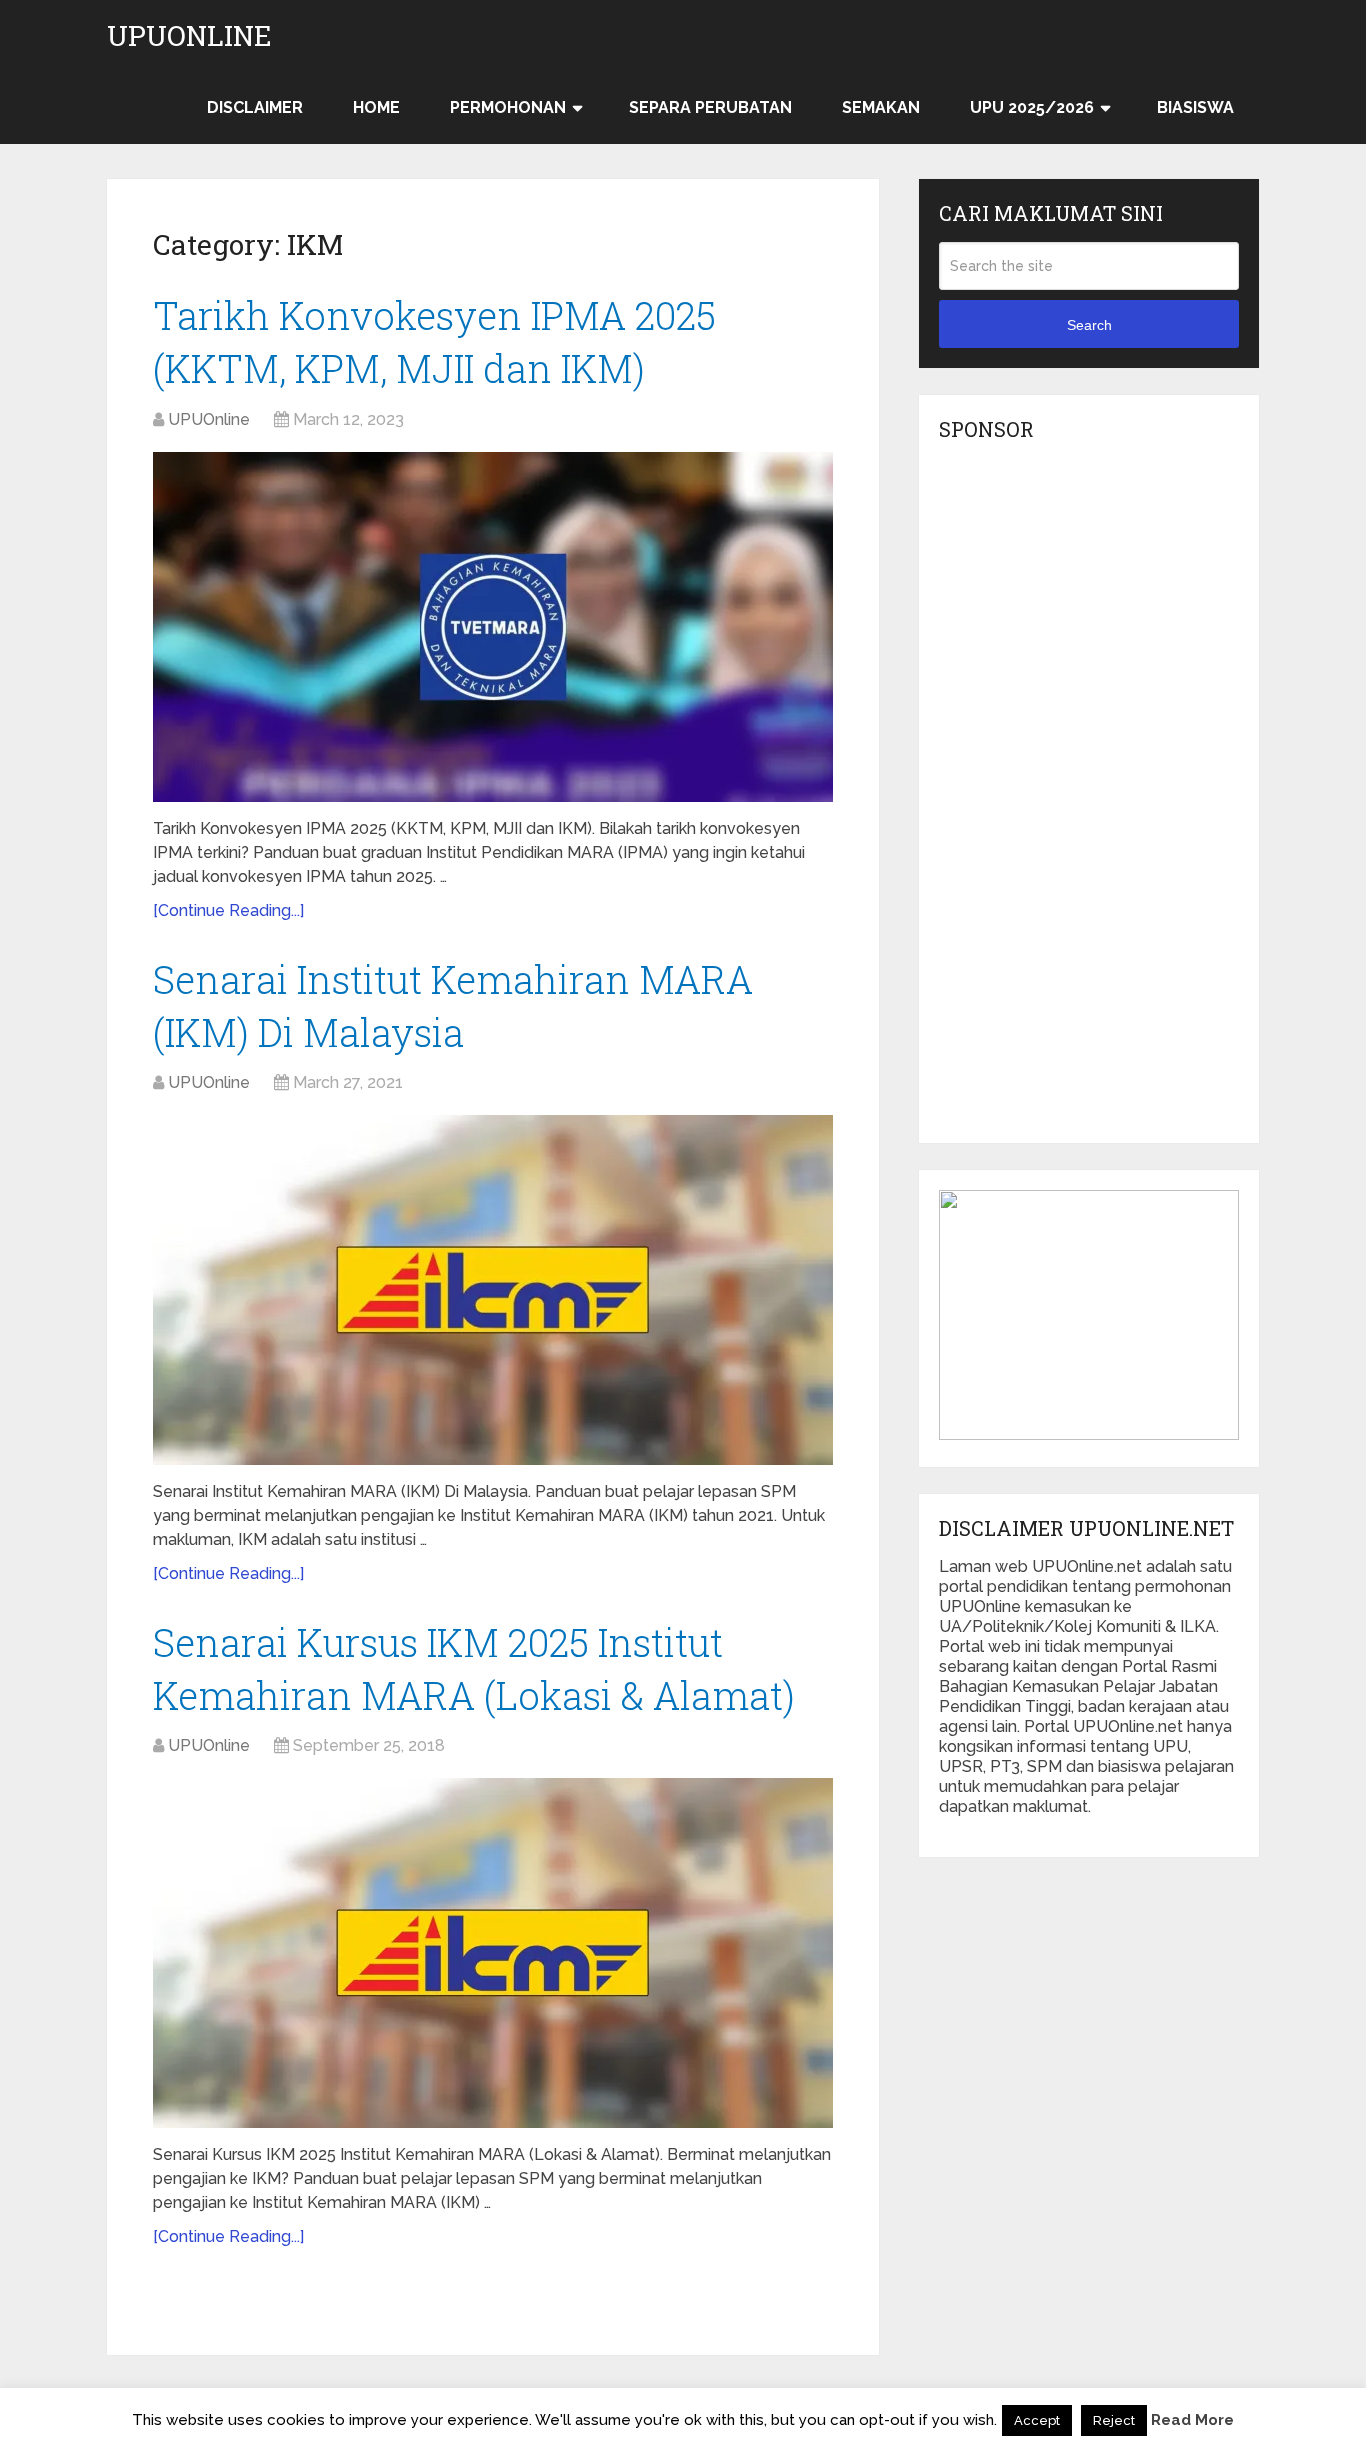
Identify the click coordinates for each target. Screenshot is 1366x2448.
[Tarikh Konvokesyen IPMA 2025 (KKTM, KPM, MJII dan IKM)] (493, 627)
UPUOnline (189, 36)
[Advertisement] (1089, 798)
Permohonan (508, 107)
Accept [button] (1037, 2420)
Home (376, 107)
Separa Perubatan (710, 107)
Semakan (881, 107)
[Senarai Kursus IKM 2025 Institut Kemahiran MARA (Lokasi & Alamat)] (493, 1953)
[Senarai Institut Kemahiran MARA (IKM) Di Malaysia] (493, 1290)
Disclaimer (255, 107)
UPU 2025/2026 (1032, 107)
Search (1089, 325)
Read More (1192, 2420)
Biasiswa (1195, 107)
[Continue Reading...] (228, 910)
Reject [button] (1114, 2420)
